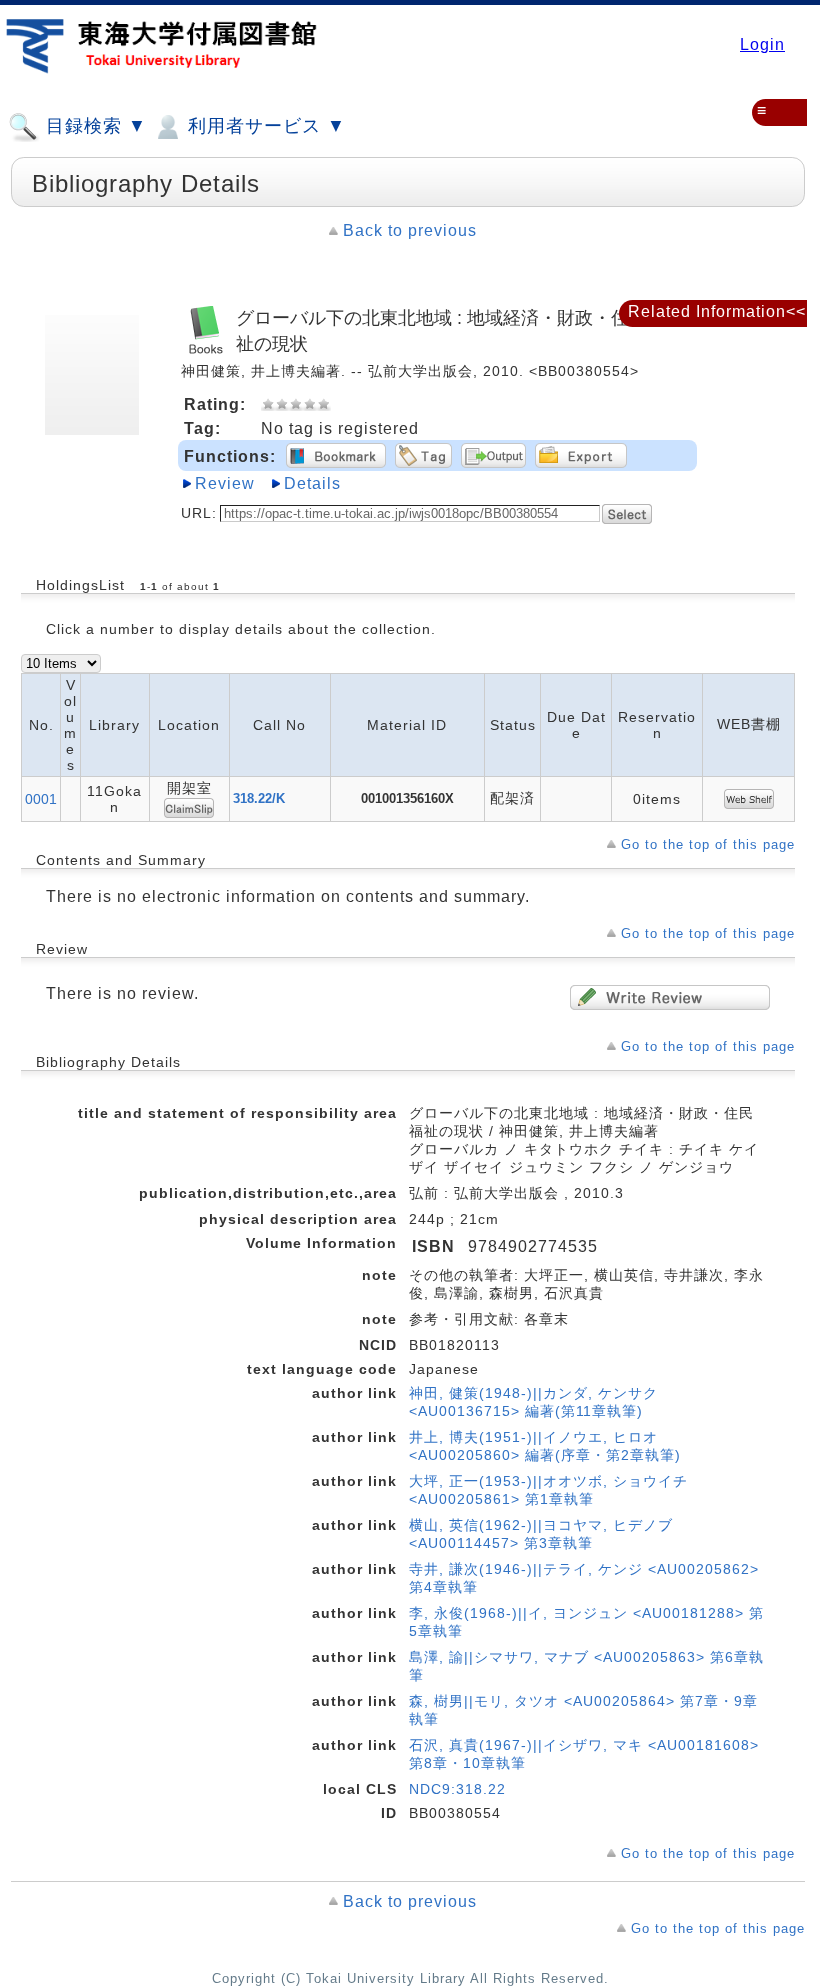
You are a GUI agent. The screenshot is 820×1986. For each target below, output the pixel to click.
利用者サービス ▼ (264, 126)
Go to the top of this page (708, 844)
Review (225, 483)
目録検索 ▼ (93, 126)
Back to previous (410, 230)
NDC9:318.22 (457, 1789)
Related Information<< (717, 311)
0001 (41, 799)
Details (312, 483)
